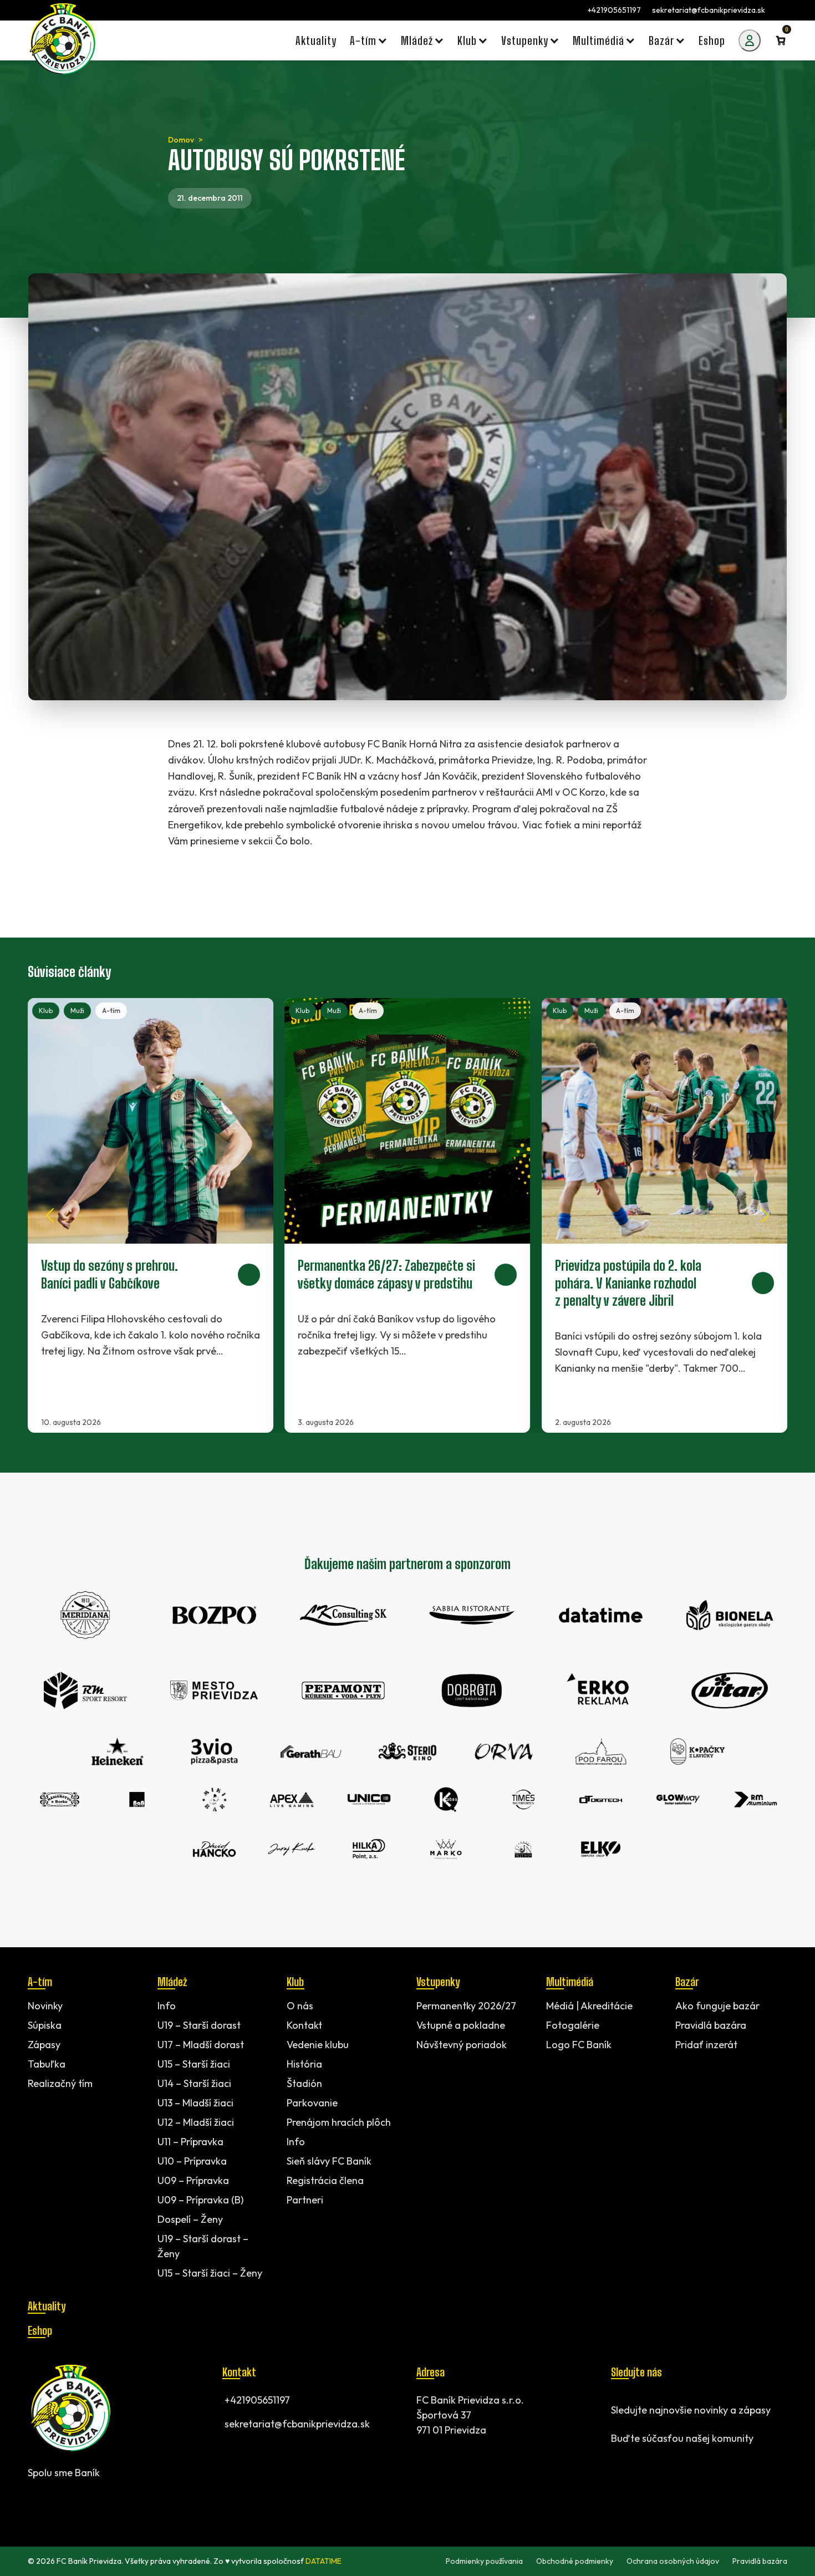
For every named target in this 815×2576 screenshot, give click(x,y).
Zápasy (44, 2045)
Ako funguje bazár (717, 2006)
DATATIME (324, 2561)
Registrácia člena (325, 2180)
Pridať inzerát (706, 2045)
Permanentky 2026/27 (466, 2006)
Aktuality (47, 2306)
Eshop (40, 2330)
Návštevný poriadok (462, 2045)
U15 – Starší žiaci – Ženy (210, 2273)
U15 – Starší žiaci (194, 2064)
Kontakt (304, 2025)
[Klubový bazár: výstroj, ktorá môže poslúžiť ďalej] (407, 1215)
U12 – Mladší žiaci (196, 2122)
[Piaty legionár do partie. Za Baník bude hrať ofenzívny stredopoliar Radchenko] (664, 1215)
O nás (300, 2006)
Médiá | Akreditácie (589, 2006)
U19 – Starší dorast (199, 2025)
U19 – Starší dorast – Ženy (203, 2246)
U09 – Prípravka (193, 2180)
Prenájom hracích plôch (339, 2122)
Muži (77, 1010)
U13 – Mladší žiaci (195, 2103)
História (304, 2064)
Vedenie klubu (318, 2045)
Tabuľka (47, 2064)
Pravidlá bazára (711, 2025)
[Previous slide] (50, 1215)
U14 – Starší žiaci (194, 2083)
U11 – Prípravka (190, 2142)
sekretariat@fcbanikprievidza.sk (709, 10)
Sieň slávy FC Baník (329, 2161)
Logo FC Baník (579, 2045)
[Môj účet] (750, 40)
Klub (46, 1010)
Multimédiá (570, 1982)
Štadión (304, 2083)
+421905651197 (614, 10)
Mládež (172, 1982)
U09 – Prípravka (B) (200, 2200)
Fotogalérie (573, 2025)
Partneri (305, 2200)
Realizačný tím (60, 2083)
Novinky (45, 2006)
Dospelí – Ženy (190, 2219)
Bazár (687, 1982)
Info (167, 2006)
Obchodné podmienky (575, 2561)
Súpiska (45, 2025)
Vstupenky (438, 1982)
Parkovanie (312, 2103)
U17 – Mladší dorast (201, 2045)
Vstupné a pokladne (461, 2025)
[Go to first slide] (765, 1215)
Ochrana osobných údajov (673, 2561)
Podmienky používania (484, 2561)
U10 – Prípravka (192, 2161)
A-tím (111, 1010)
